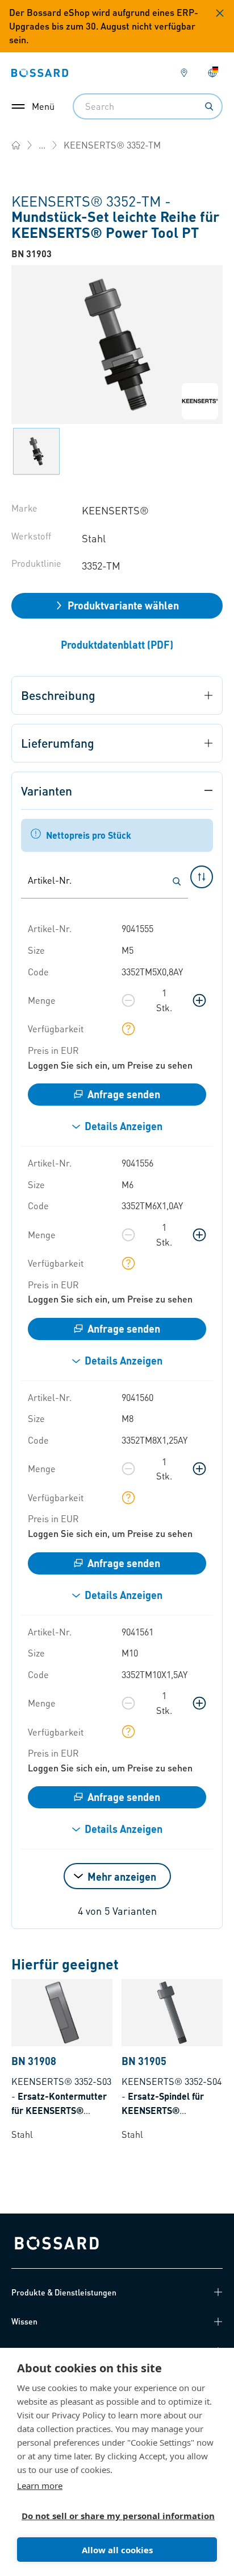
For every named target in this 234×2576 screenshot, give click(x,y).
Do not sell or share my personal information (112, 2516)
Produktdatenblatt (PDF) (117, 644)
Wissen (24, 2321)
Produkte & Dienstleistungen (64, 2292)
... (42, 145)
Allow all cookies (117, 2550)
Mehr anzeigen (122, 1876)
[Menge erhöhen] (199, 1000)
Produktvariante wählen (123, 605)
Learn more (40, 2486)
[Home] (16, 145)
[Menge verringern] (128, 1000)
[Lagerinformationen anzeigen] (128, 1029)
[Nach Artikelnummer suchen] (177, 881)
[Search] (209, 106)
